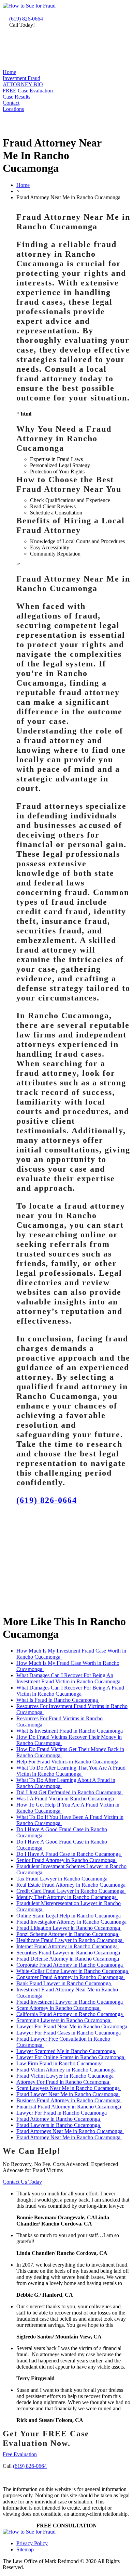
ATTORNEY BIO (23, 84)
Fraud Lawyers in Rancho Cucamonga (59, 2125)
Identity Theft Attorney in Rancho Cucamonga (67, 1897)
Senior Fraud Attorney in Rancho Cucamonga (66, 1860)
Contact (11, 103)
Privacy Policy (32, 2543)
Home (9, 72)
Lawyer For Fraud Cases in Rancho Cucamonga (69, 2033)
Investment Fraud (21, 78)
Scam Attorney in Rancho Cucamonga (58, 2008)
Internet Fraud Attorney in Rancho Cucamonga (68, 1946)
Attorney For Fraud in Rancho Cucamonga (63, 2082)
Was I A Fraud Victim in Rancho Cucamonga (66, 1799)
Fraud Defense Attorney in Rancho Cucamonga (68, 1959)
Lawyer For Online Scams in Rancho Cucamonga (71, 2057)
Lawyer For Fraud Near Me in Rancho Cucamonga (72, 2026)
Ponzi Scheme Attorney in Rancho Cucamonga (68, 1934)
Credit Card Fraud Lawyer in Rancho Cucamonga (71, 1891)
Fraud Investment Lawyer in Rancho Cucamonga (70, 2002)
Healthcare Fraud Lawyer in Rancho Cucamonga (70, 1940)
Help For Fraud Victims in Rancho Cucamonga (68, 1762)
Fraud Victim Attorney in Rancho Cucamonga (67, 2070)
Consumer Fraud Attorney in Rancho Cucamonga (71, 1977)
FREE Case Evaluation (28, 91)
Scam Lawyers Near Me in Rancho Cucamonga (69, 2088)
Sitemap (25, 2549)
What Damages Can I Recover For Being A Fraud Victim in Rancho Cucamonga (70, 1691)
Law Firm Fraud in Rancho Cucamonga (60, 2063)
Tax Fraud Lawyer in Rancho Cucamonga (63, 1879)
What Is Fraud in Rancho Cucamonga (58, 1700)
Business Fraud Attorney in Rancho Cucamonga (69, 2100)
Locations (13, 109)
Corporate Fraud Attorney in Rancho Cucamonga (70, 1965)
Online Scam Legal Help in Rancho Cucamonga (69, 1916)
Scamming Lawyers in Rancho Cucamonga (64, 2020)
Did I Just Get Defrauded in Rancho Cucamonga (70, 1792)
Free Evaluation (20, 2454)
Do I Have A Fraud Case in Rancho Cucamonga (69, 1854)
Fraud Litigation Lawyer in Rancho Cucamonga (69, 1928)
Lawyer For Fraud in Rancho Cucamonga (62, 2113)
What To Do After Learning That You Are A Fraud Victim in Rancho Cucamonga (71, 1771)
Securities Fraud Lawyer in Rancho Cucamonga (69, 1953)
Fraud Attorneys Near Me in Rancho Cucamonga (70, 2131)
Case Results (17, 97)
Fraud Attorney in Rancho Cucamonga (59, 2119)
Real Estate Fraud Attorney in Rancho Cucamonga (72, 1885)
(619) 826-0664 (26, 19)
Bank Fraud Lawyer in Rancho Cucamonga (64, 1983)
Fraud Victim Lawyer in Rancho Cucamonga (66, 2076)
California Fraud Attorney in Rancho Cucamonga (70, 2014)
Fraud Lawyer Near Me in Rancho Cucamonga (68, 2094)
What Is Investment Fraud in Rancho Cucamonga (70, 1731)
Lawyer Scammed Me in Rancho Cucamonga (66, 2051)
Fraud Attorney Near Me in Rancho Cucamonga (69, 2137)
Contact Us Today (22, 2182)
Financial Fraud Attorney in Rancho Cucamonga (69, 2107)
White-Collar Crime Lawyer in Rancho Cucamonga (73, 1971)
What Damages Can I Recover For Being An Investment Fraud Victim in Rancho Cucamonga (69, 1678)
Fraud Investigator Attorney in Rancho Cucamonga (72, 1922)
